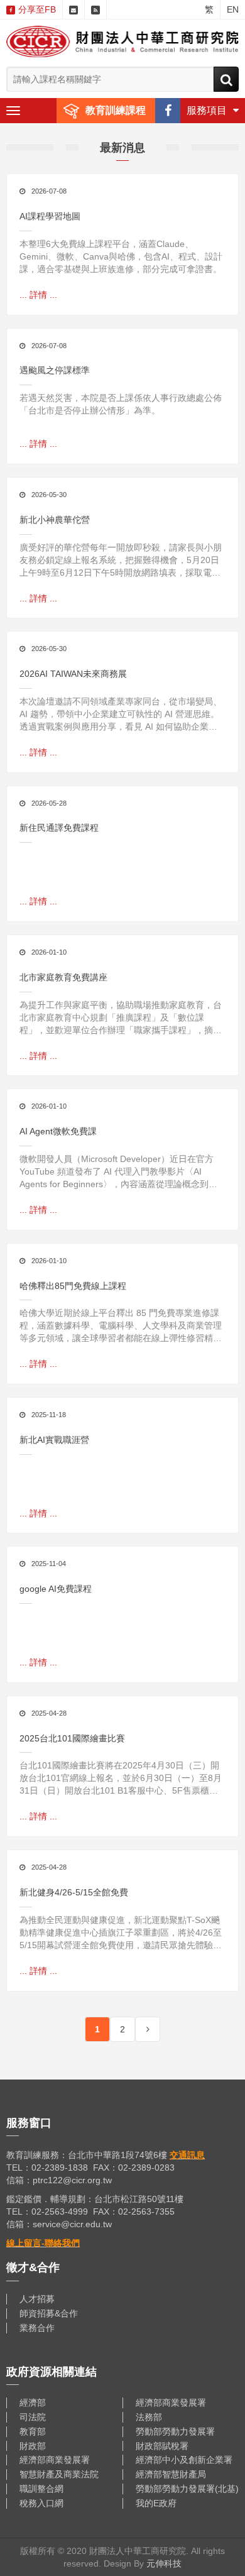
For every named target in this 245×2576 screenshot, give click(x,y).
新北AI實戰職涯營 (54, 1440)
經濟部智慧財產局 (171, 2474)
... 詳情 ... (38, 295)
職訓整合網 (41, 2489)
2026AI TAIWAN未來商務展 (73, 674)
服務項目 (207, 110)
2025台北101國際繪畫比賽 (72, 1738)
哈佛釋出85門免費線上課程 (73, 1286)
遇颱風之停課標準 (55, 370)
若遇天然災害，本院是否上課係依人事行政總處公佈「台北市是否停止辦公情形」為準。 (121, 404)
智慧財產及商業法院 (59, 2474)
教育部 (33, 2431)
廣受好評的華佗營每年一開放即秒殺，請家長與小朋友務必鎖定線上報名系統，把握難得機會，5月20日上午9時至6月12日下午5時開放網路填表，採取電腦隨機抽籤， (121, 561)
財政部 (33, 2446)
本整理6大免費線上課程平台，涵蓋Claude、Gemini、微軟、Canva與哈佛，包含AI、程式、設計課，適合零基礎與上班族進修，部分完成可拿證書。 (121, 256)
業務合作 (37, 2328)
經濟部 (33, 2403)
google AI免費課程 (56, 1589)
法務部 (149, 2417)
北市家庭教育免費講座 (63, 977)
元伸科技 (164, 2563)
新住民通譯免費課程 (59, 828)
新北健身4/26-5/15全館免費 (74, 1892)
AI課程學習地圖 (50, 216)
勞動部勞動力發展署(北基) (187, 2489)
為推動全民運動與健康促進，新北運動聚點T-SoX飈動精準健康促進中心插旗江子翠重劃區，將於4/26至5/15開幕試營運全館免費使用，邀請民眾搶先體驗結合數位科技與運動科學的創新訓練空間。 (121, 1933)
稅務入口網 (41, 2503)
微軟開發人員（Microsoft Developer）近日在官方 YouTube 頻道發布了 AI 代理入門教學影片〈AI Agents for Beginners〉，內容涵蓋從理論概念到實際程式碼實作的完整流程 (118, 1172)
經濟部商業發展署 (171, 2403)
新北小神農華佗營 (55, 520)
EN (233, 9)
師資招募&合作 (49, 2313)
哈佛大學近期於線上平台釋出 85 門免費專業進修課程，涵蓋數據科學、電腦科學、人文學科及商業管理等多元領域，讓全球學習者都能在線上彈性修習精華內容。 (121, 1326)
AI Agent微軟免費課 (58, 1131)
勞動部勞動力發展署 (175, 2431)
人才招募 (37, 2299)
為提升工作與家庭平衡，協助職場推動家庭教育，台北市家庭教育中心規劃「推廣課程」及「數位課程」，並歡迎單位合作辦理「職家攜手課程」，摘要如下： (121, 1018)
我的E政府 (156, 2503)
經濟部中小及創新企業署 (184, 2460)
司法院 (33, 2417)
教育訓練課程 (116, 110)
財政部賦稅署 (162, 2446)
